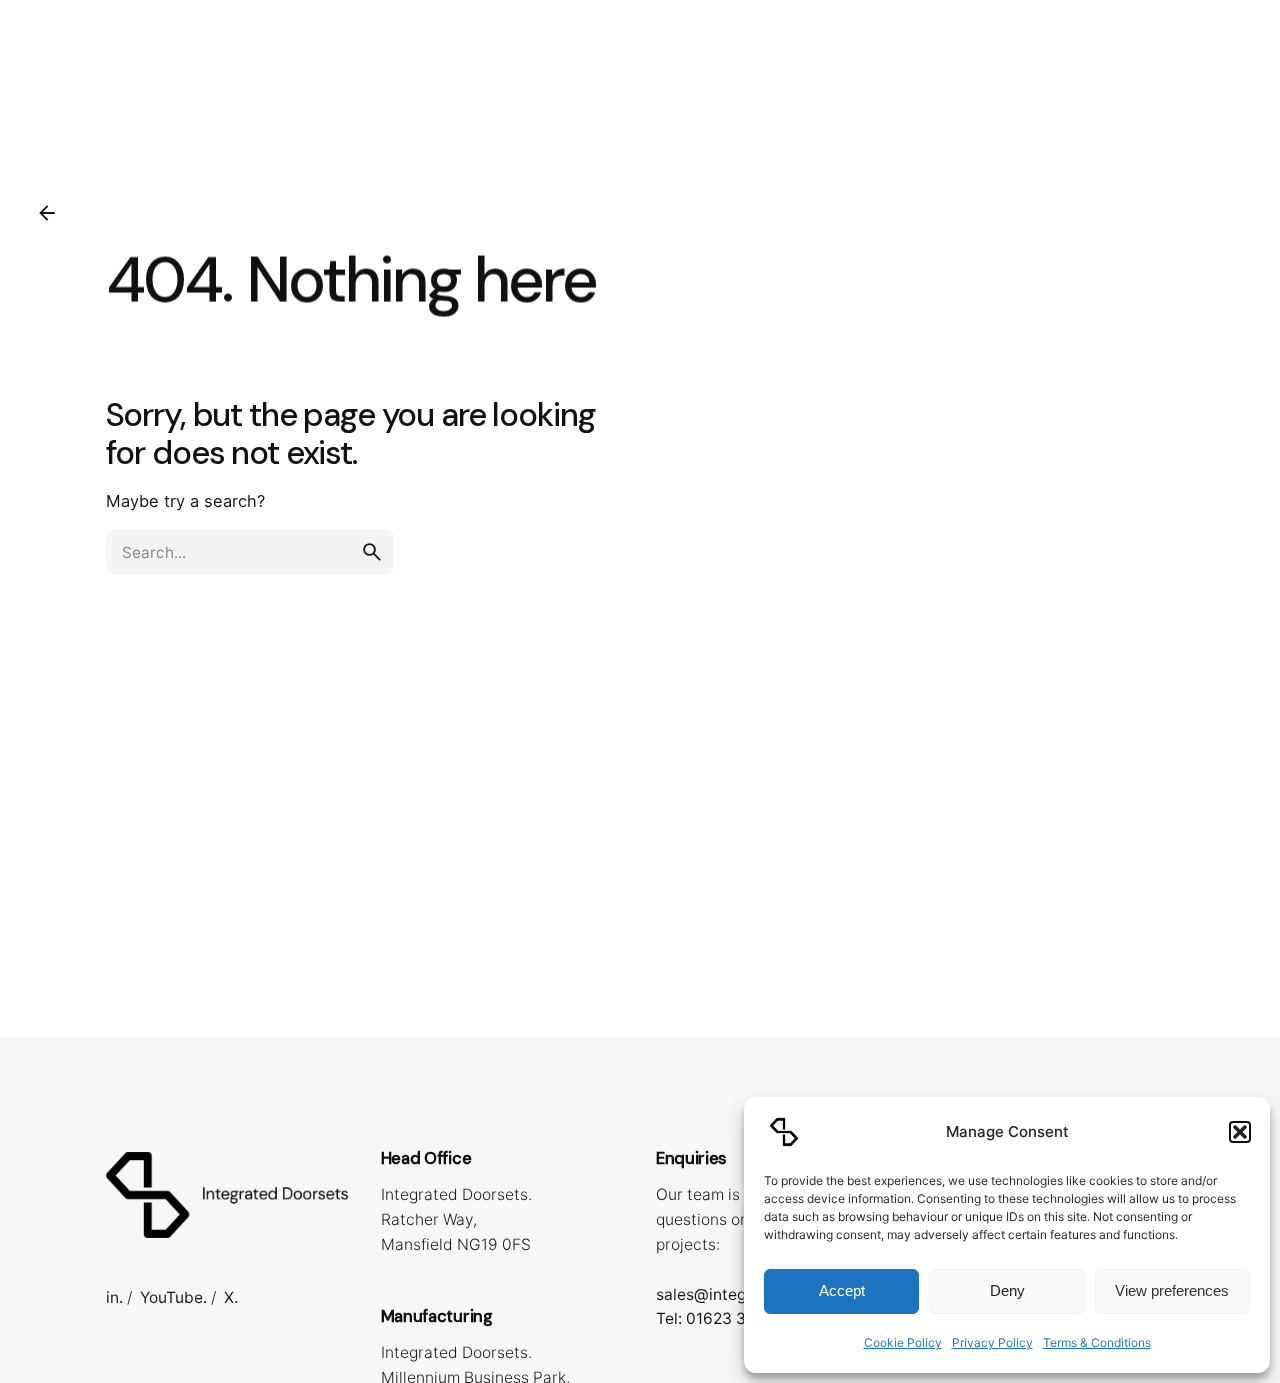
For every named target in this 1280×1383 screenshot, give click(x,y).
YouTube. (173, 1297)
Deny (1007, 1290)
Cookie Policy (903, 1342)
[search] (372, 552)
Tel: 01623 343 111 (723, 1318)
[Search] (1237, 83)
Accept (842, 1290)
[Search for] (250, 552)
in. (114, 1297)
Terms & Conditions (1097, 1342)
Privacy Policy (992, 1342)
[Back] (47, 213)
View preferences (1172, 1290)
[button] (1240, 1132)
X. (231, 1297)
